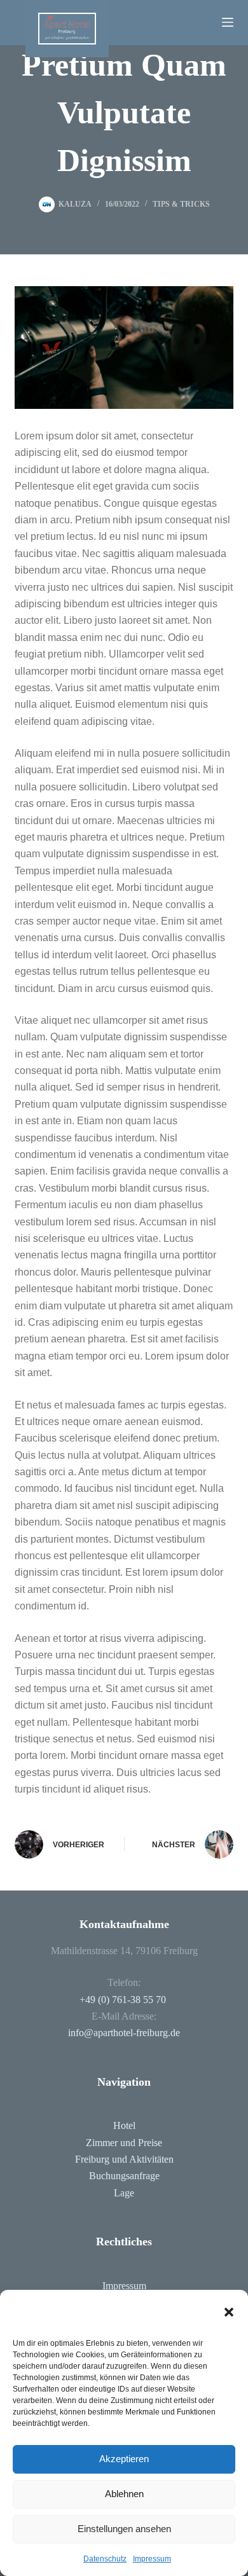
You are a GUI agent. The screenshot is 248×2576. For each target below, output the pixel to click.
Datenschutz (105, 2559)
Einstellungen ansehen (124, 2529)
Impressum (152, 2559)
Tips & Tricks (181, 204)
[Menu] (228, 22)
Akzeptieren (124, 2459)
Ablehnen (124, 2494)
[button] (229, 2312)
